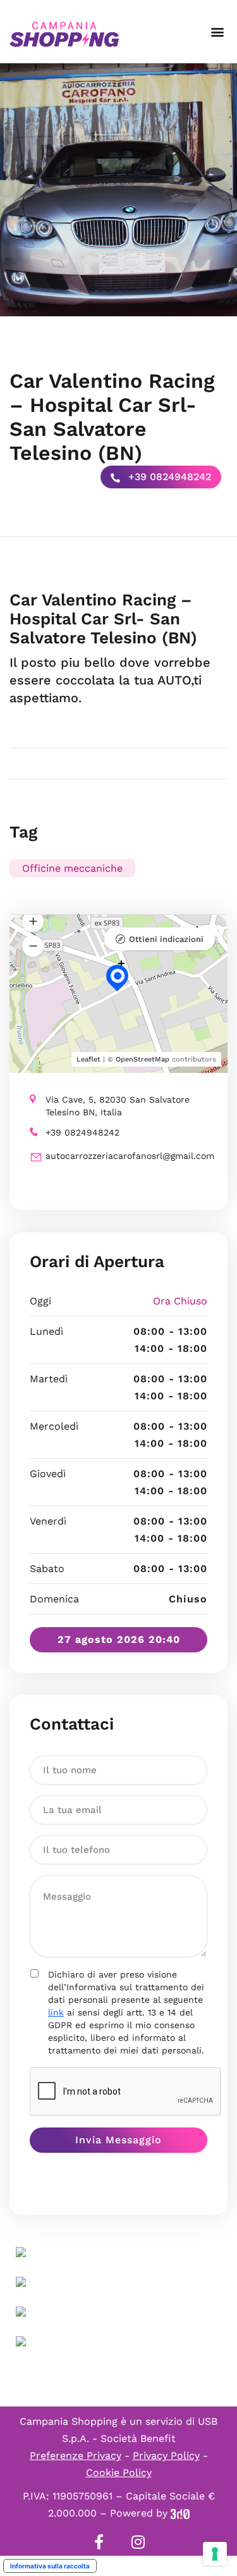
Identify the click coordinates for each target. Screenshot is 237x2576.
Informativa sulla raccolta (50, 2566)
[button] (217, 32)
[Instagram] (138, 2542)
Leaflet (88, 1059)
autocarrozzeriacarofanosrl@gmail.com (126, 1156)
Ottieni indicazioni (166, 939)
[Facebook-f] (99, 2542)
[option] (118, 190)
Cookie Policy (119, 2473)
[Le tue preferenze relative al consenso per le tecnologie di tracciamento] (215, 2554)
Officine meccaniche (72, 868)
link (56, 2012)
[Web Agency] (180, 2513)
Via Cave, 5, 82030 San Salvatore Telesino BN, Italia (118, 1106)
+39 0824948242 (168, 477)
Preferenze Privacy (76, 2455)
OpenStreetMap (143, 1059)
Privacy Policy (166, 2455)
